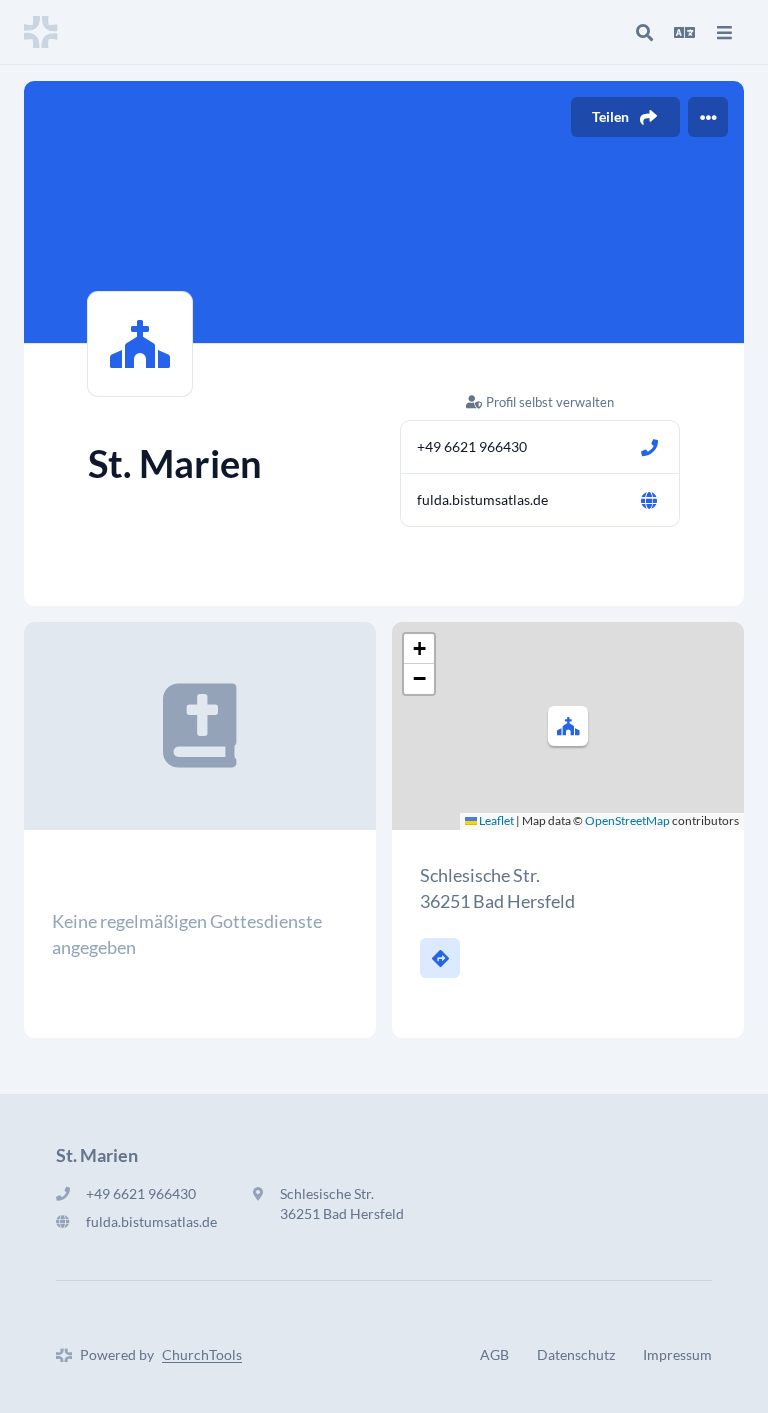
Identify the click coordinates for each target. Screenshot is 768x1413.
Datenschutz (576, 1354)
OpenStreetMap (627, 820)
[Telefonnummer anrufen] (649, 447)
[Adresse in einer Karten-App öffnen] (440, 958)
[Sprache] (684, 32)
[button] (568, 726)
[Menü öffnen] (724, 32)
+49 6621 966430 (472, 446)
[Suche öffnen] (644, 32)
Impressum (677, 1354)
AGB (494, 1354)
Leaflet (495, 820)
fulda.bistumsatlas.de (482, 499)
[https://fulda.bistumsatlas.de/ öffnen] (649, 500)
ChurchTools (202, 1354)
